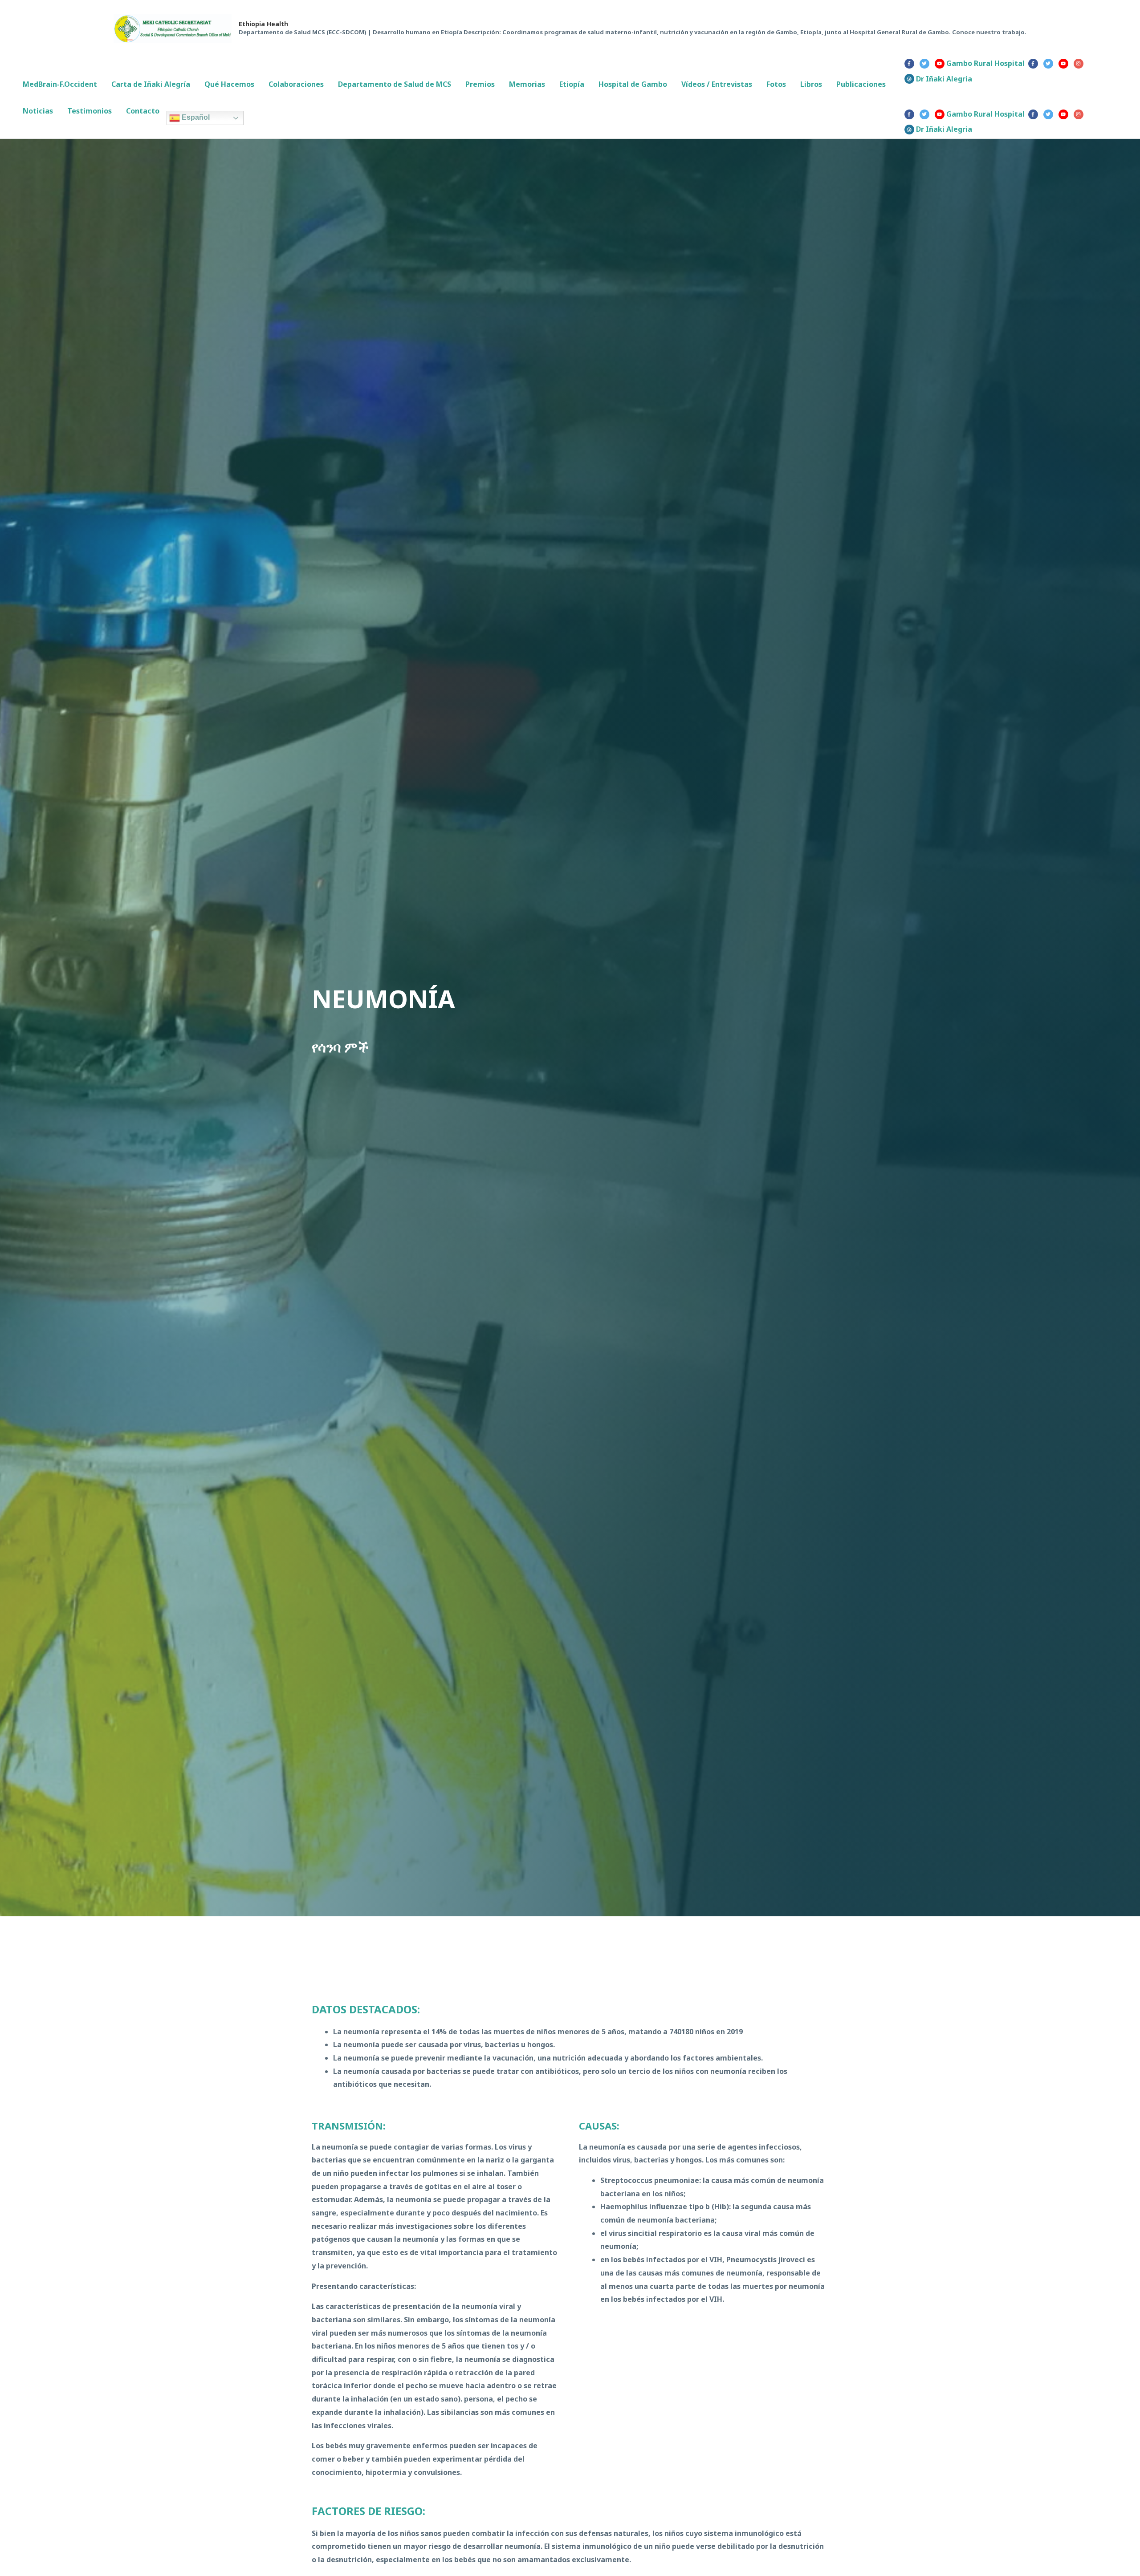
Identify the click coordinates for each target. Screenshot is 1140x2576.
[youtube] (1065, 64)
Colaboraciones (296, 84)
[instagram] (1080, 64)
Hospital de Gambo (633, 84)
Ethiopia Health (263, 24)
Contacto (143, 111)
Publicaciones (861, 84)
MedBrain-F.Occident (60, 84)
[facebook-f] (911, 64)
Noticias (38, 111)
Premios (480, 84)
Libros (811, 84)
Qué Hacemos (229, 84)
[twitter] (926, 64)
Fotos (776, 84)
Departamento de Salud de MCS (395, 84)
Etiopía (572, 84)
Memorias (527, 84)
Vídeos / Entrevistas (717, 84)
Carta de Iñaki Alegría (151, 84)
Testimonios (90, 111)
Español (195, 118)
